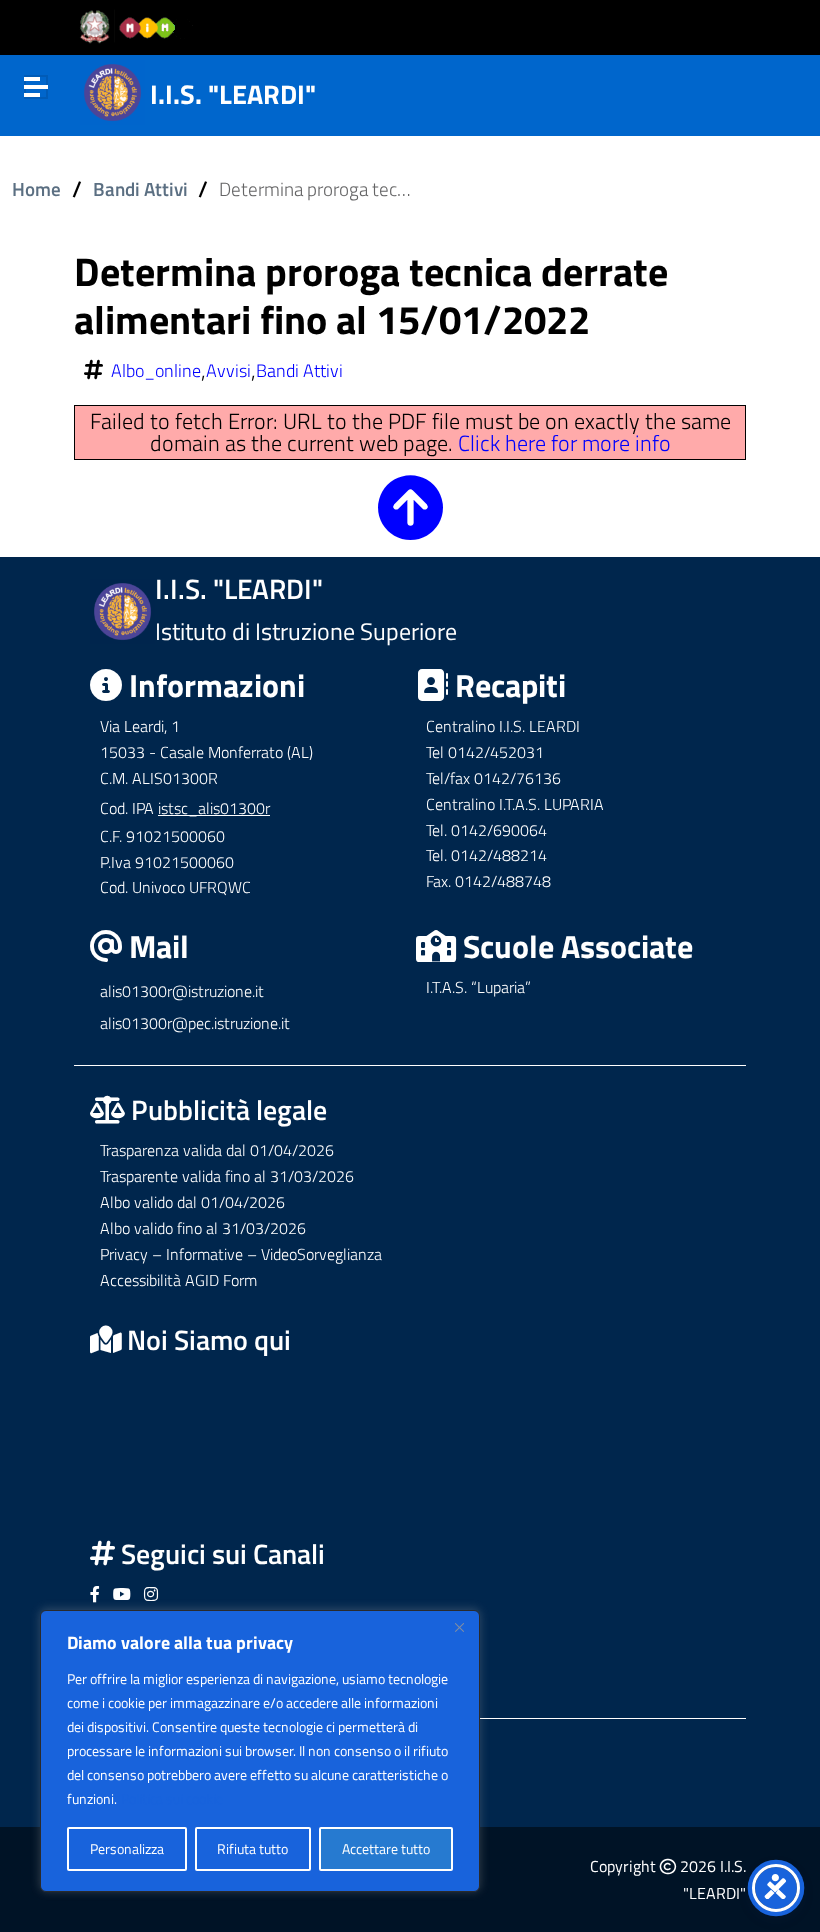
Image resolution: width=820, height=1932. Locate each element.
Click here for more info (564, 443)
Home (36, 189)
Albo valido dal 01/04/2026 (192, 1202)
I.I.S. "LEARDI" (233, 93)
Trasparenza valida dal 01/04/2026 (217, 1150)
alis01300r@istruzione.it (182, 991)
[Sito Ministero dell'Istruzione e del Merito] (134, 28)
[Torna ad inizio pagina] (410, 524)
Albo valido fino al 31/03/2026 (203, 1228)
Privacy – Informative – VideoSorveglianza (241, 1254)
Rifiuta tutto (252, 1848)
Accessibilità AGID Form (178, 1280)
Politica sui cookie (172, 1798)
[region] (260, 1751)
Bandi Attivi (140, 189)
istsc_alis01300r (214, 808)
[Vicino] (459, 1627)
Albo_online (156, 371)
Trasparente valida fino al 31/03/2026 (227, 1176)
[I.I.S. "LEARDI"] (112, 90)
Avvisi (228, 371)
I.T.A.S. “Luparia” (478, 987)
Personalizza (127, 1848)
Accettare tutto (386, 1848)
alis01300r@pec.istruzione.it (195, 1023)
